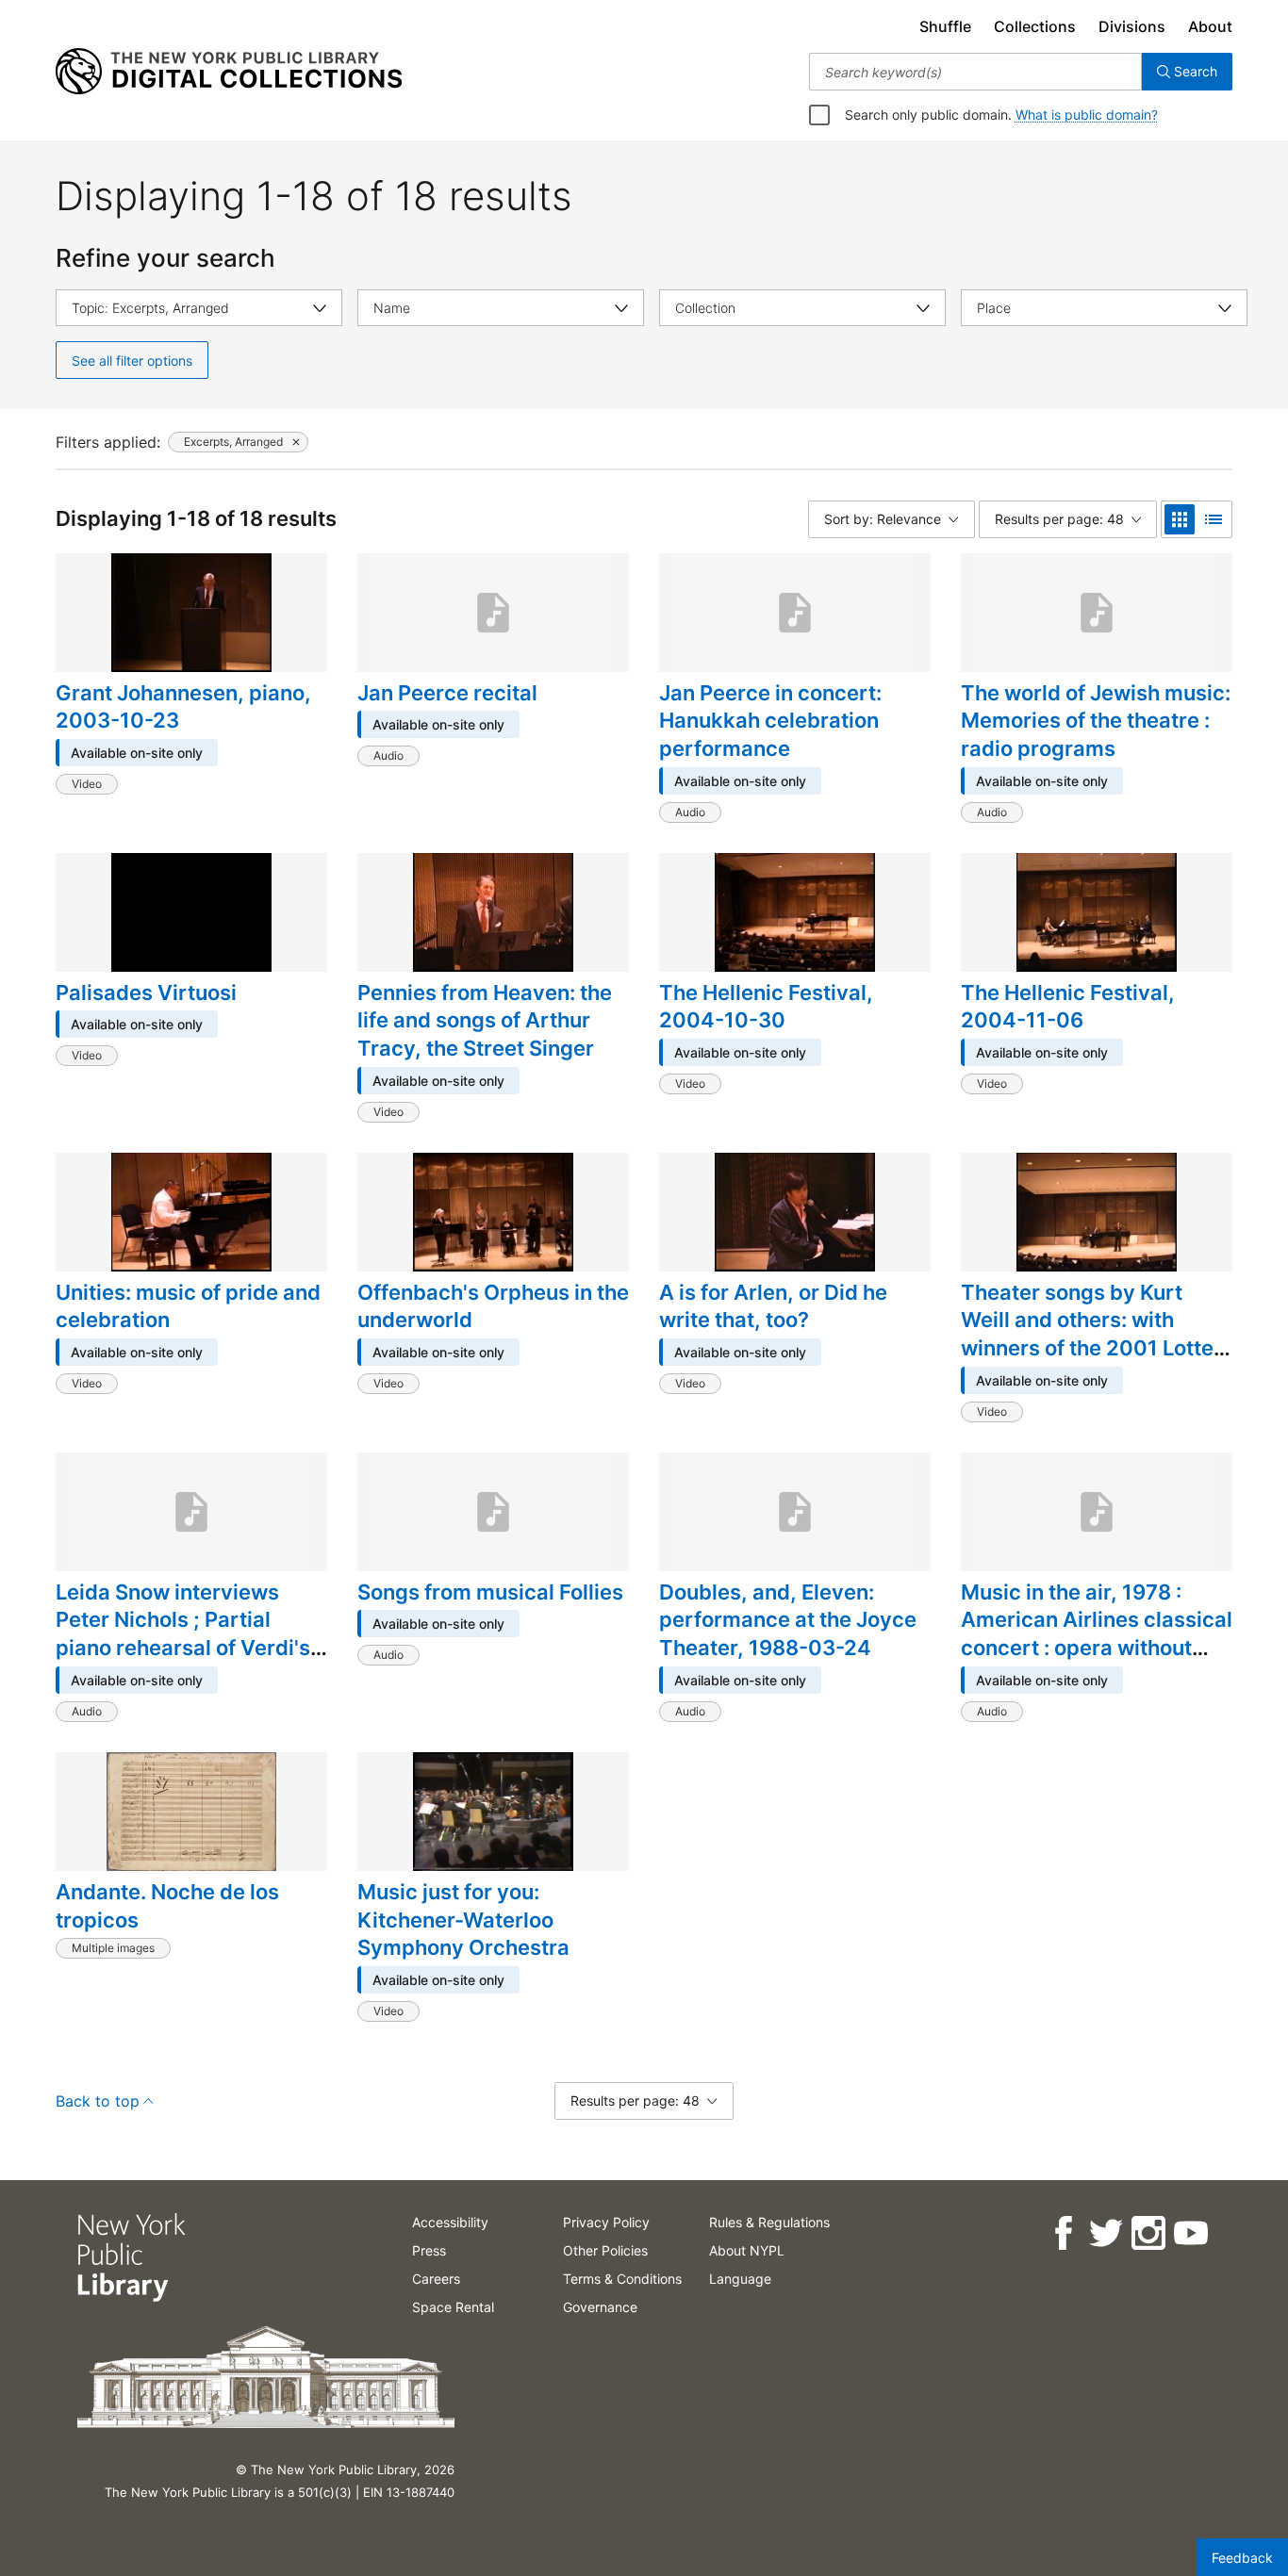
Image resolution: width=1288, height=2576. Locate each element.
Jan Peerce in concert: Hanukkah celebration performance (770, 721)
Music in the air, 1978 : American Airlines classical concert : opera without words (1097, 1634)
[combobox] (975, 72)
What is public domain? (1087, 115)
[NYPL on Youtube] (1189, 2233)
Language (740, 2279)
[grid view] (1180, 519)
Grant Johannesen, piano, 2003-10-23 (183, 707)
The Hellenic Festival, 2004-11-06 (1068, 1007)
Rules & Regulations (769, 2222)
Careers (436, 2279)
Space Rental (453, 2307)
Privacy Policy (606, 2222)
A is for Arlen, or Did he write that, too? (773, 1306)
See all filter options (132, 361)
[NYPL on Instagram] (1147, 2233)
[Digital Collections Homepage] (229, 72)
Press (429, 2250)
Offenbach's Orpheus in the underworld (493, 1306)
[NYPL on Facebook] (1062, 2233)
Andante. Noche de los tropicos (167, 1906)
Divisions (1132, 26)
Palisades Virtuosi (146, 993)
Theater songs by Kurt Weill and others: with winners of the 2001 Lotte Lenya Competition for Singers (1087, 1348)
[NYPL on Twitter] (1105, 2233)
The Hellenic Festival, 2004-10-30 (766, 1007)
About (1210, 26)
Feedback (1242, 2558)
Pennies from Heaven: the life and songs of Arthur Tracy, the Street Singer (485, 1020)
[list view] (1214, 519)
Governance (600, 2307)
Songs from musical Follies (490, 1592)
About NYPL (747, 2250)
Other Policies (605, 2250)
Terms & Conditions (622, 2279)
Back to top (98, 2101)
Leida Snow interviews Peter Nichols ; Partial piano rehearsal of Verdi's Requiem (183, 1634)
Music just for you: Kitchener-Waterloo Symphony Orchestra (463, 1920)
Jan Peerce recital (447, 693)
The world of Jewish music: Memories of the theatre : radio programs (1096, 721)
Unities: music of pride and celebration (188, 1306)
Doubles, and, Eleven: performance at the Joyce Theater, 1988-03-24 (788, 1620)
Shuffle (945, 26)
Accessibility (450, 2222)
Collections (1035, 26)
